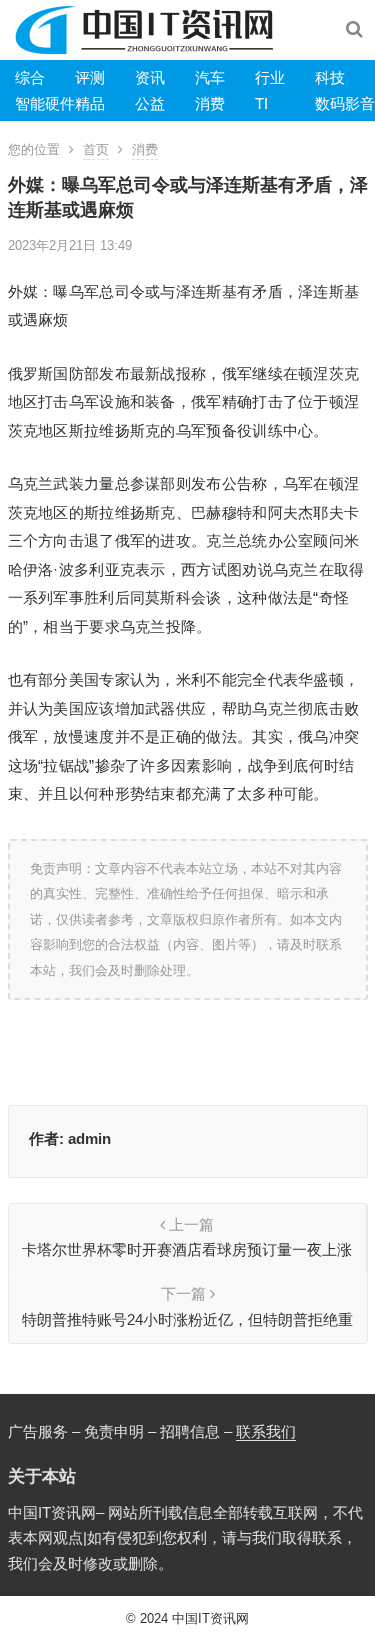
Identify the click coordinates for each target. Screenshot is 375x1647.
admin (89, 1138)
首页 (96, 149)
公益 (150, 103)
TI (261, 103)
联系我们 (266, 1431)
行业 (270, 77)
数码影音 (345, 103)
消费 (210, 103)
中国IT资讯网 (210, 1618)
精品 (90, 103)
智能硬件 (45, 103)
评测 (90, 77)
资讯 (150, 77)
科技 (330, 77)
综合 (30, 77)
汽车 (210, 77)
